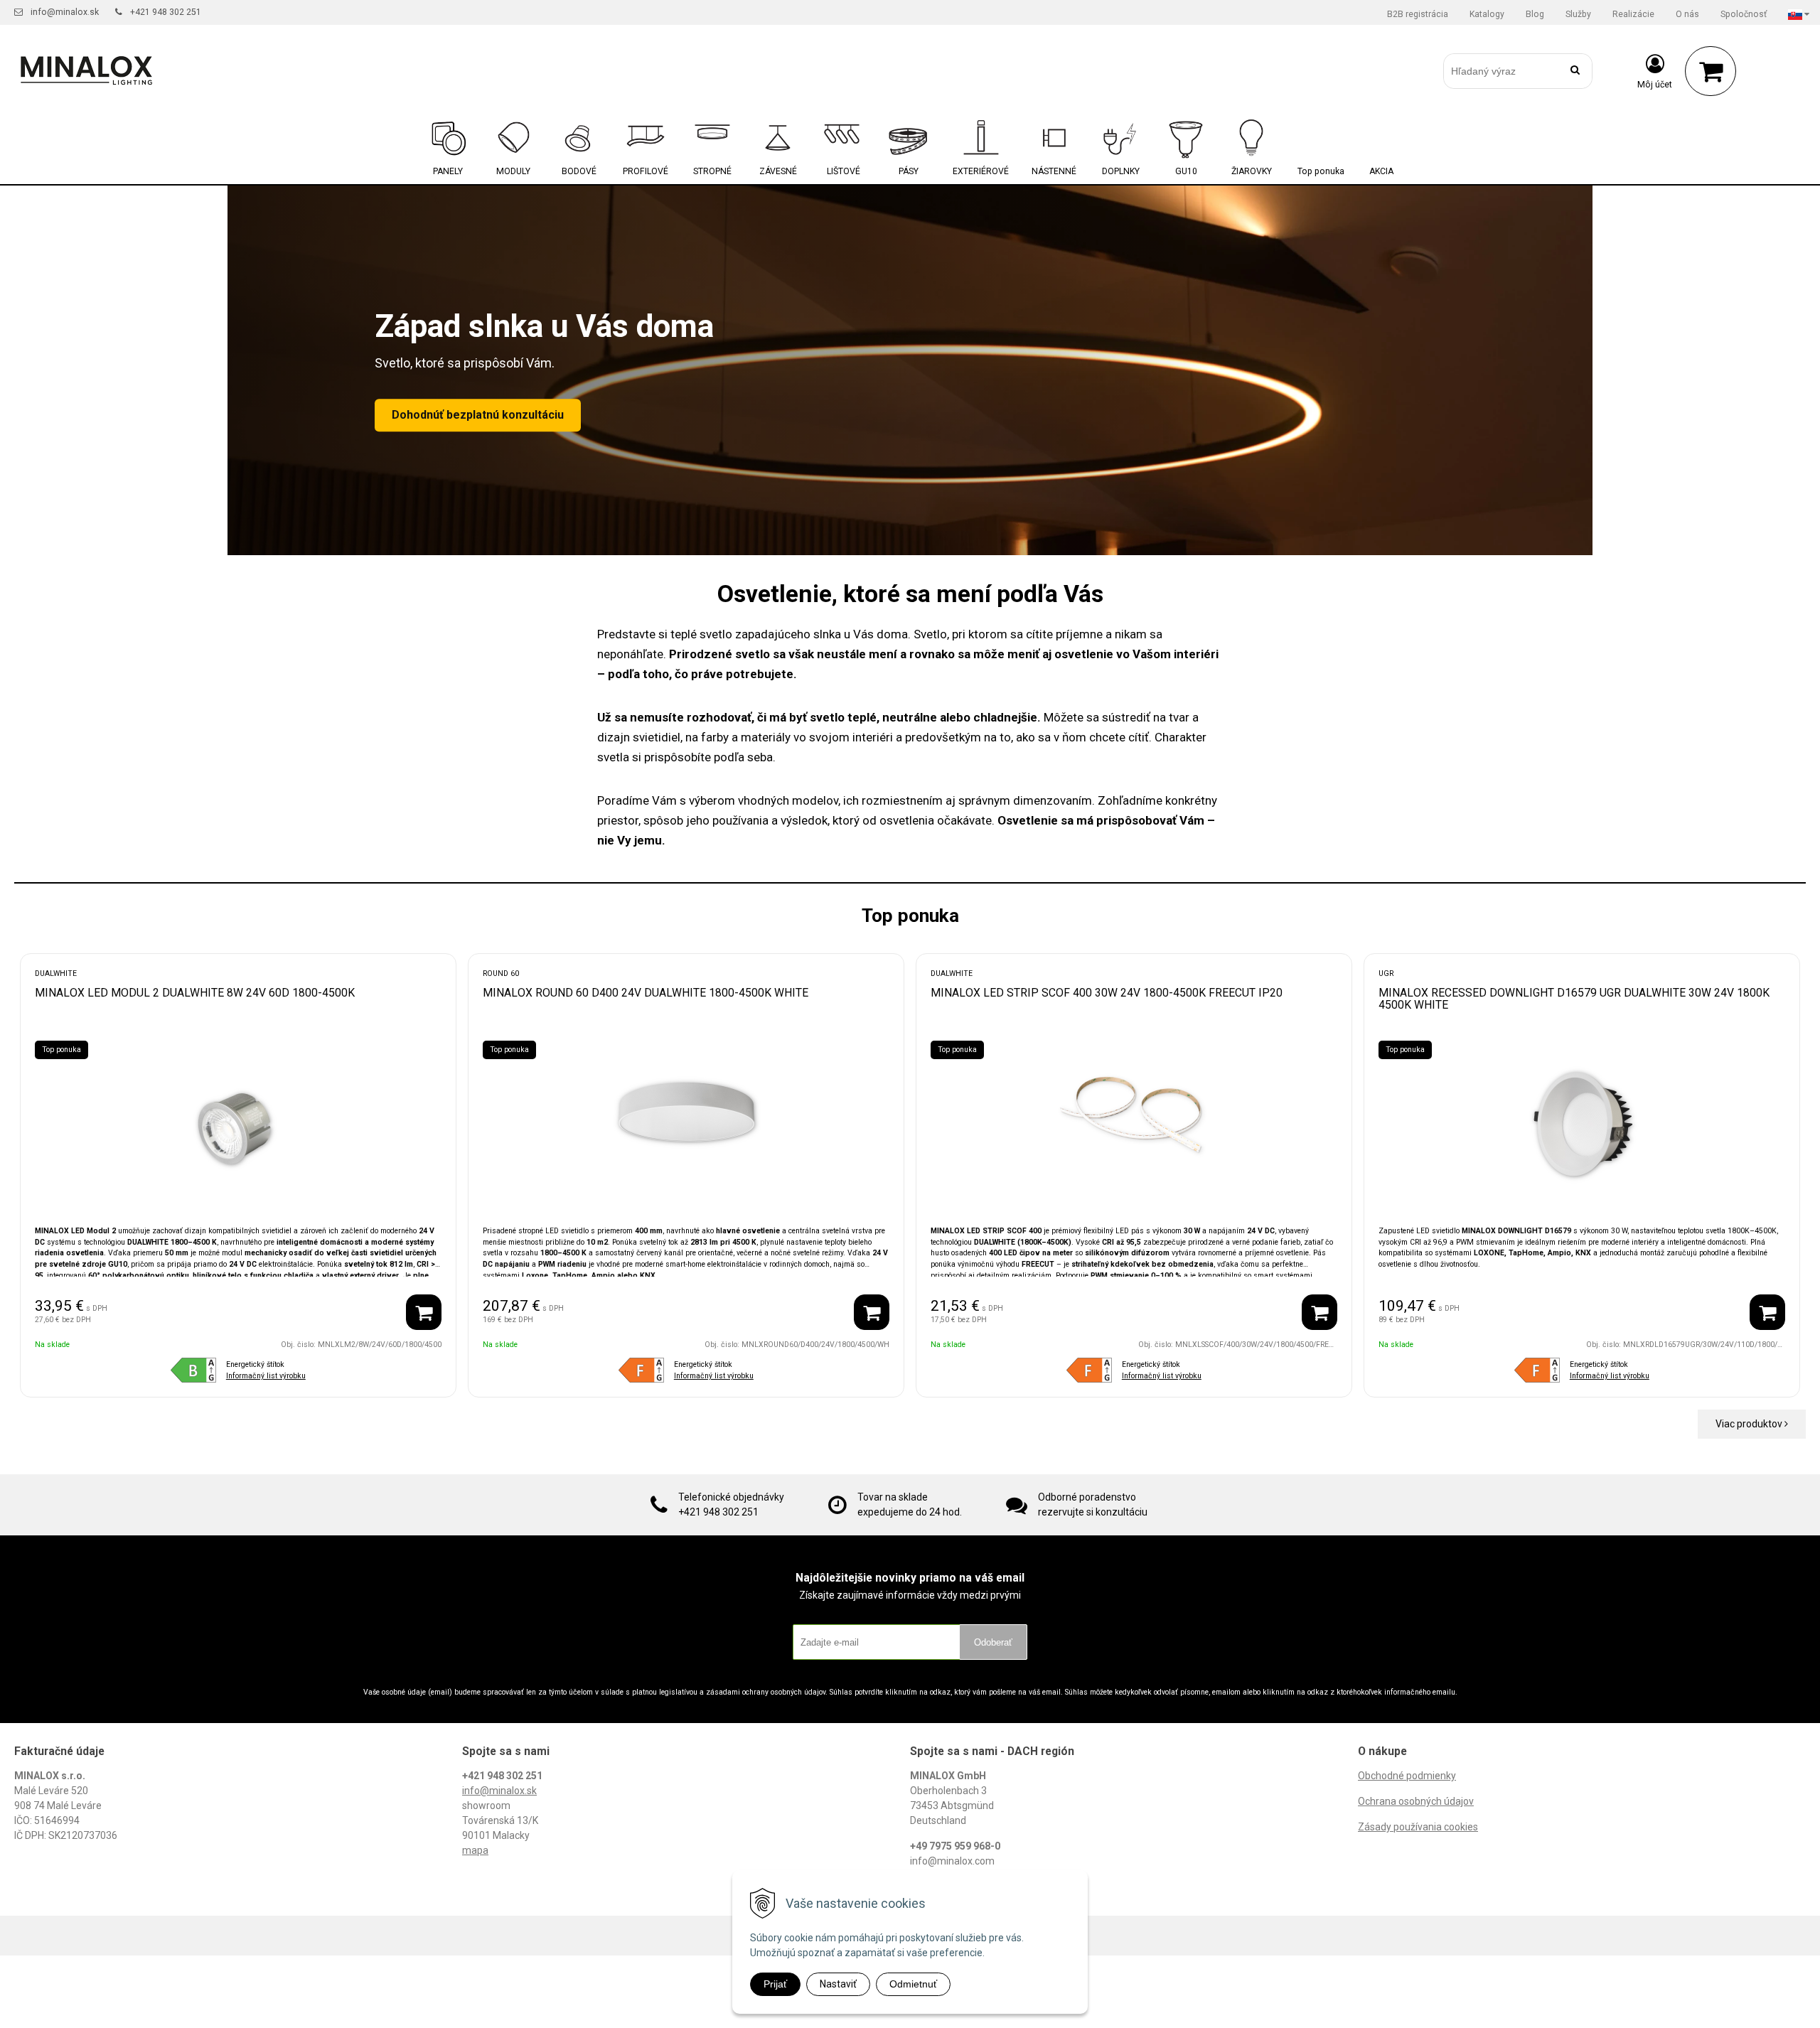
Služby (1578, 14)
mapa (475, 1850)
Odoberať (993, 1642)
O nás (1687, 14)
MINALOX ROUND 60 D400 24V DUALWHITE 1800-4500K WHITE (646, 993)
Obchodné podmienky (1407, 1776)
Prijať (775, 1984)
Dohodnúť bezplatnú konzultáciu (478, 415)
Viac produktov (1750, 1424)
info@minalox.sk (65, 12)
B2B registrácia (1418, 14)
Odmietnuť (913, 1984)
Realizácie (1633, 14)
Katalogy (1487, 14)
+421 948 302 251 (166, 12)
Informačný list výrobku (266, 1376)
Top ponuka (1321, 171)
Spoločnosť (1744, 14)
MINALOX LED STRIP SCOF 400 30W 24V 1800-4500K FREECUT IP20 (1107, 993)
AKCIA (1381, 171)
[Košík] (1711, 71)
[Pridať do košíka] (424, 1312)
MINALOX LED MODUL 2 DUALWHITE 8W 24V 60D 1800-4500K (195, 993)
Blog (1535, 14)
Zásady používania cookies (1418, 1827)
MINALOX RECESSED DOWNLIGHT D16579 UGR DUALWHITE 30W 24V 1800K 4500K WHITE (1574, 999)
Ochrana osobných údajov (1416, 1801)
